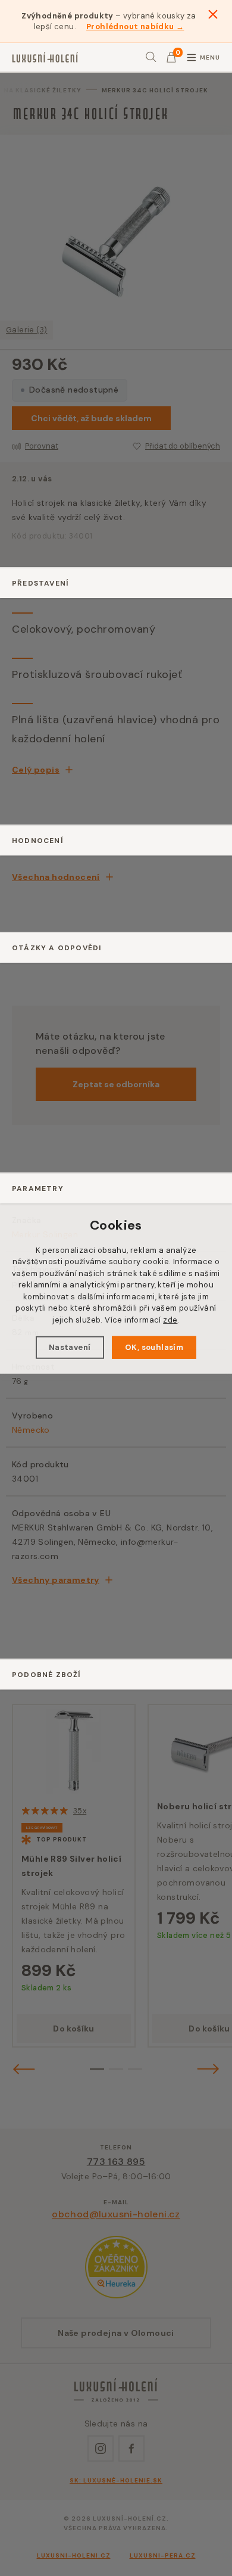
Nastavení (70, 1347)
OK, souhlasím (154, 1347)
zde (170, 1320)
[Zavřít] (213, 14)
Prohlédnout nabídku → (135, 27)
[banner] (45, 57)
